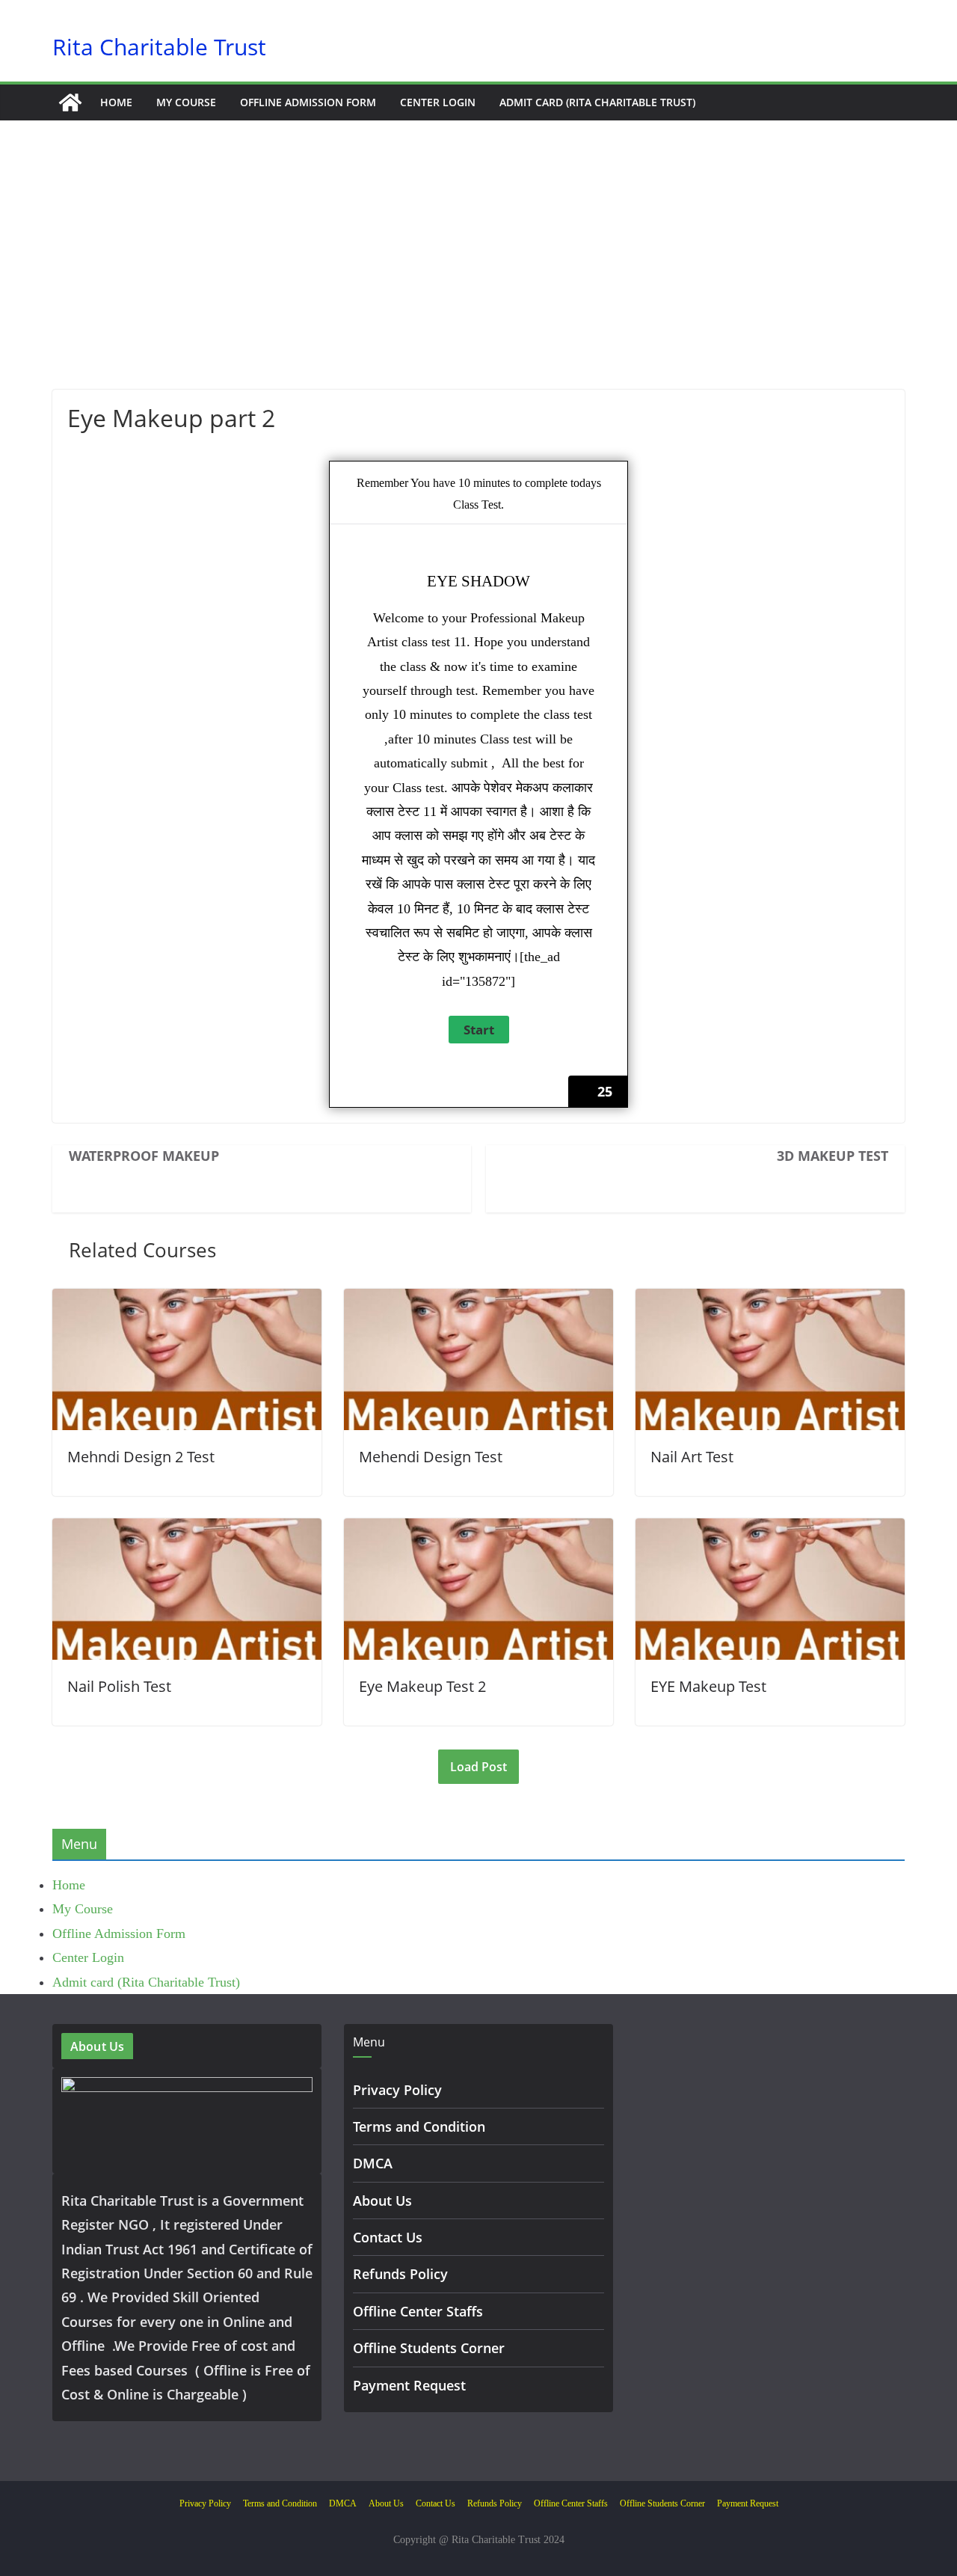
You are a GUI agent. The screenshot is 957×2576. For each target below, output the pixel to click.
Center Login (438, 102)
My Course (186, 102)
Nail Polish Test (119, 1686)
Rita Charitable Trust (159, 47)
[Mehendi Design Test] (478, 1301)
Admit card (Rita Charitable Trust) (597, 102)
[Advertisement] (478, 277)
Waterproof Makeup (144, 1156)
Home (116, 102)
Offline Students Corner (429, 2348)
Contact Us (388, 2237)
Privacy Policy (397, 2090)
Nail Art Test (692, 1457)
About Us (382, 2201)
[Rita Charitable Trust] (70, 102)
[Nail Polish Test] (187, 1530)
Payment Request (409, 2385)
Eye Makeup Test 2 (422, 1686)
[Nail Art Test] (770, 1301)
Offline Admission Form (308, 102)
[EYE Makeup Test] (770, 1530)
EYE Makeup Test (708, 1686)
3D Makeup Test (833, 1156)
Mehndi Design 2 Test (141, 1457)
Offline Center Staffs (418, 2311)
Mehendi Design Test (431, 1457)
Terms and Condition (419, 2126)
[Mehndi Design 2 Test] (187, 1301)
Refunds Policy (400, 2274)
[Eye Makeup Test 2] (478, 1530)
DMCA (373, 2163)
